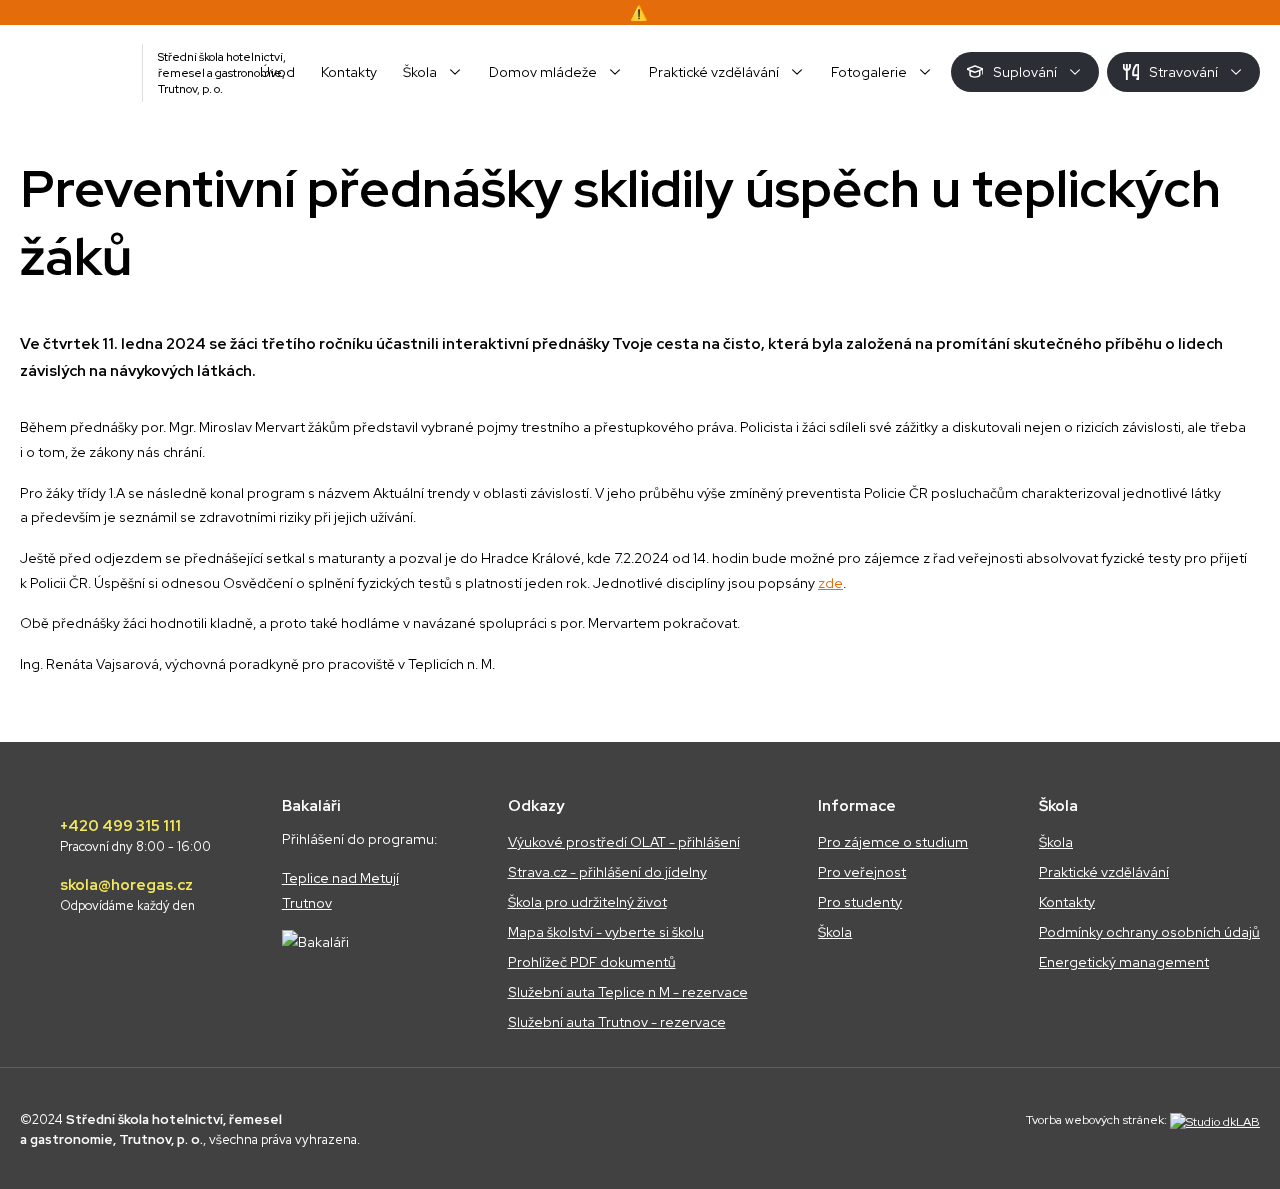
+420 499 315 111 (135, 836)
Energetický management (1124, 962)
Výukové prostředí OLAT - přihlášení (624, 842)
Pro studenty (860, 902)
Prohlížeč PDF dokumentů (592, 962)
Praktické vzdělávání (1104, 872)
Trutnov (307, 903)
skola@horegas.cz (127, 895)
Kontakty (1067, 902)
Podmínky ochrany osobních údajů (1149, 932)
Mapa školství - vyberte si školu (606, 932)
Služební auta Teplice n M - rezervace (628, 992)
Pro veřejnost (862, 872)
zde (830, 583)
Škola (835, 932)
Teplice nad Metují (340, 878)
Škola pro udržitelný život (587, 902)
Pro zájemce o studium (893, 842)
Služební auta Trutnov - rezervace (617, 1022)
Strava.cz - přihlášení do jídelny (607, 872)
